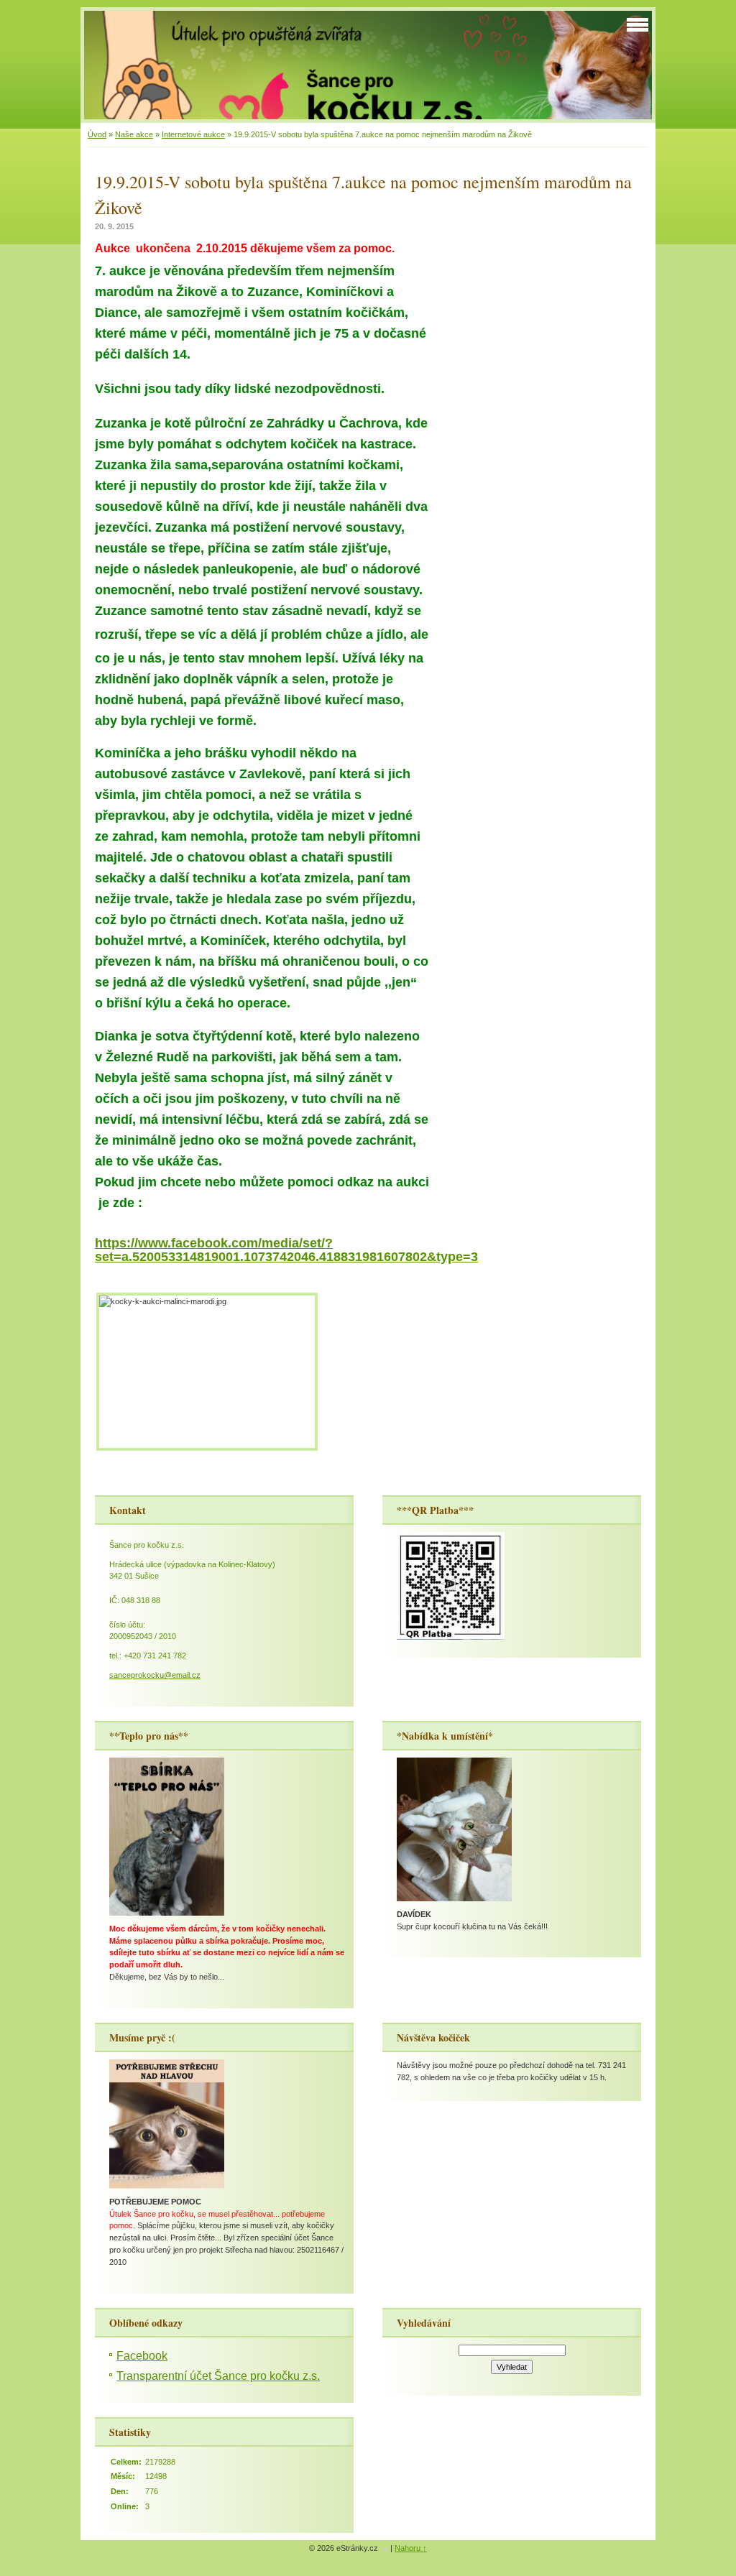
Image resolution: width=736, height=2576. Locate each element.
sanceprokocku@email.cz (155, 1675)
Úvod (97, 134)
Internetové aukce (193, 134)
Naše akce (134, 134)
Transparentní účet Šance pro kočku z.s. (218, 2376)
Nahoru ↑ (411, 2548)
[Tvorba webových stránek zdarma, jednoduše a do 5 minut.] (385, 2549)
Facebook (142, 2356)
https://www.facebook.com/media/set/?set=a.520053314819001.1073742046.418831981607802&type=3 (286, 1250)
